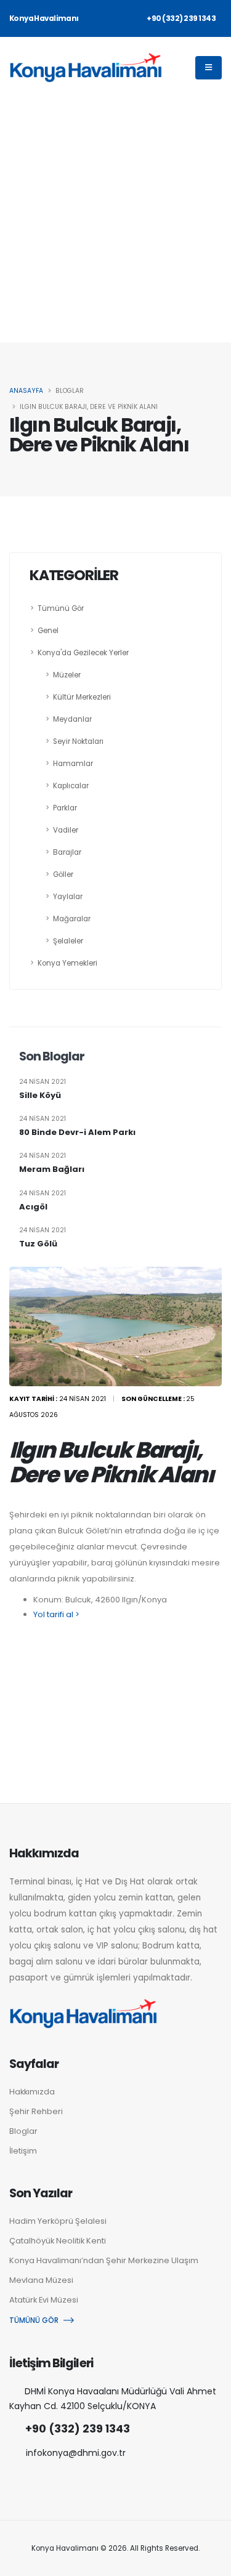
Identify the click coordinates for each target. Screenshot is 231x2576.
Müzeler (67, 675)
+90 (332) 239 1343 (78, 2429)
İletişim (23, 2151)
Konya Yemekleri (67, 963)
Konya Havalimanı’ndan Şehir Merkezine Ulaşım (104, 2260)
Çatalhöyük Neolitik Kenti (58, 2241)
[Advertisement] (115, 221)
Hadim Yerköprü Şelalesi (58, 2221)
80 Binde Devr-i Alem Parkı (77, 1133)
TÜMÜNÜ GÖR (34, 2320)
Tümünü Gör (61, 608)
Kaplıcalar (71, 786)
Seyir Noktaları (78, 741)
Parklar (65, 808)
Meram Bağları (52, 1169)
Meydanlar (72, 719)
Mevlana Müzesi (41, 2280)
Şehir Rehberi (36, 2111)
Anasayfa (26, 391)
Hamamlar (73, 764)
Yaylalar (68, 897)
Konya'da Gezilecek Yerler (83, 653)
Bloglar (23, 2131)
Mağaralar (72, 919)
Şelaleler (68, 941)
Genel (48, 631)
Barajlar (67, 852)
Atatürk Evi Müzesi (44, 2300)
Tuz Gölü (38, 1244)
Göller (63, 874)
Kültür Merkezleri (82, 697)
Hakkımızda (32, 2092)
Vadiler (66, 830)
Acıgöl (33, 1207)
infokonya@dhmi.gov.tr (76, 2453)
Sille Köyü (40, 1096)
